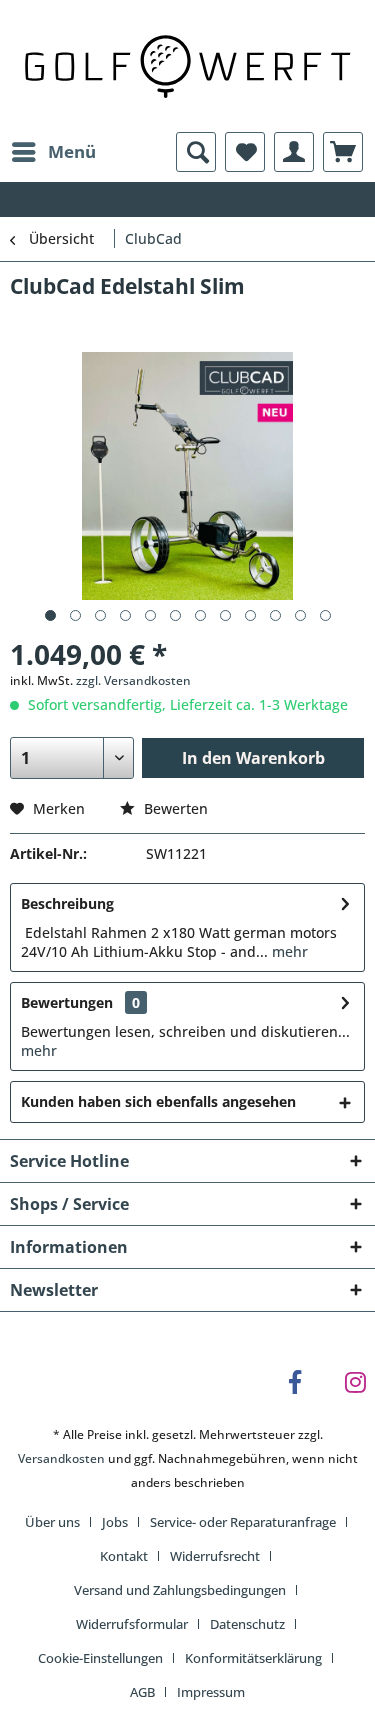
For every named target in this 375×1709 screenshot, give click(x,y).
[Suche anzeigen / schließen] (196, 152)
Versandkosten (61, 1458)
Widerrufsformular (132, 1624)
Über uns (52, 1522)
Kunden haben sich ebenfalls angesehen (158, 1101)
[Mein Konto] (294, 152)
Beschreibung (67, 903)
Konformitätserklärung (253, 1658)
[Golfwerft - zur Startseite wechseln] (187, 64)
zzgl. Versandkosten (133, 680)
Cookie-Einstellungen (100, 1658)
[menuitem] (53, 152)
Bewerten (174, 808)
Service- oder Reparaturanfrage (243, 1522)
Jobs (115, 1522)
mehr (288, 951)
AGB (142, 1692)
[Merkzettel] (245, 152)
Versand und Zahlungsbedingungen (180, 1590)
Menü (72, 151)
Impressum (211, 1692)
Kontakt (124, 1556)
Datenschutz (247, 1624)
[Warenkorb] (343, 152)
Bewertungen (67, 1002)
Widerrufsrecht (215, 1556)
